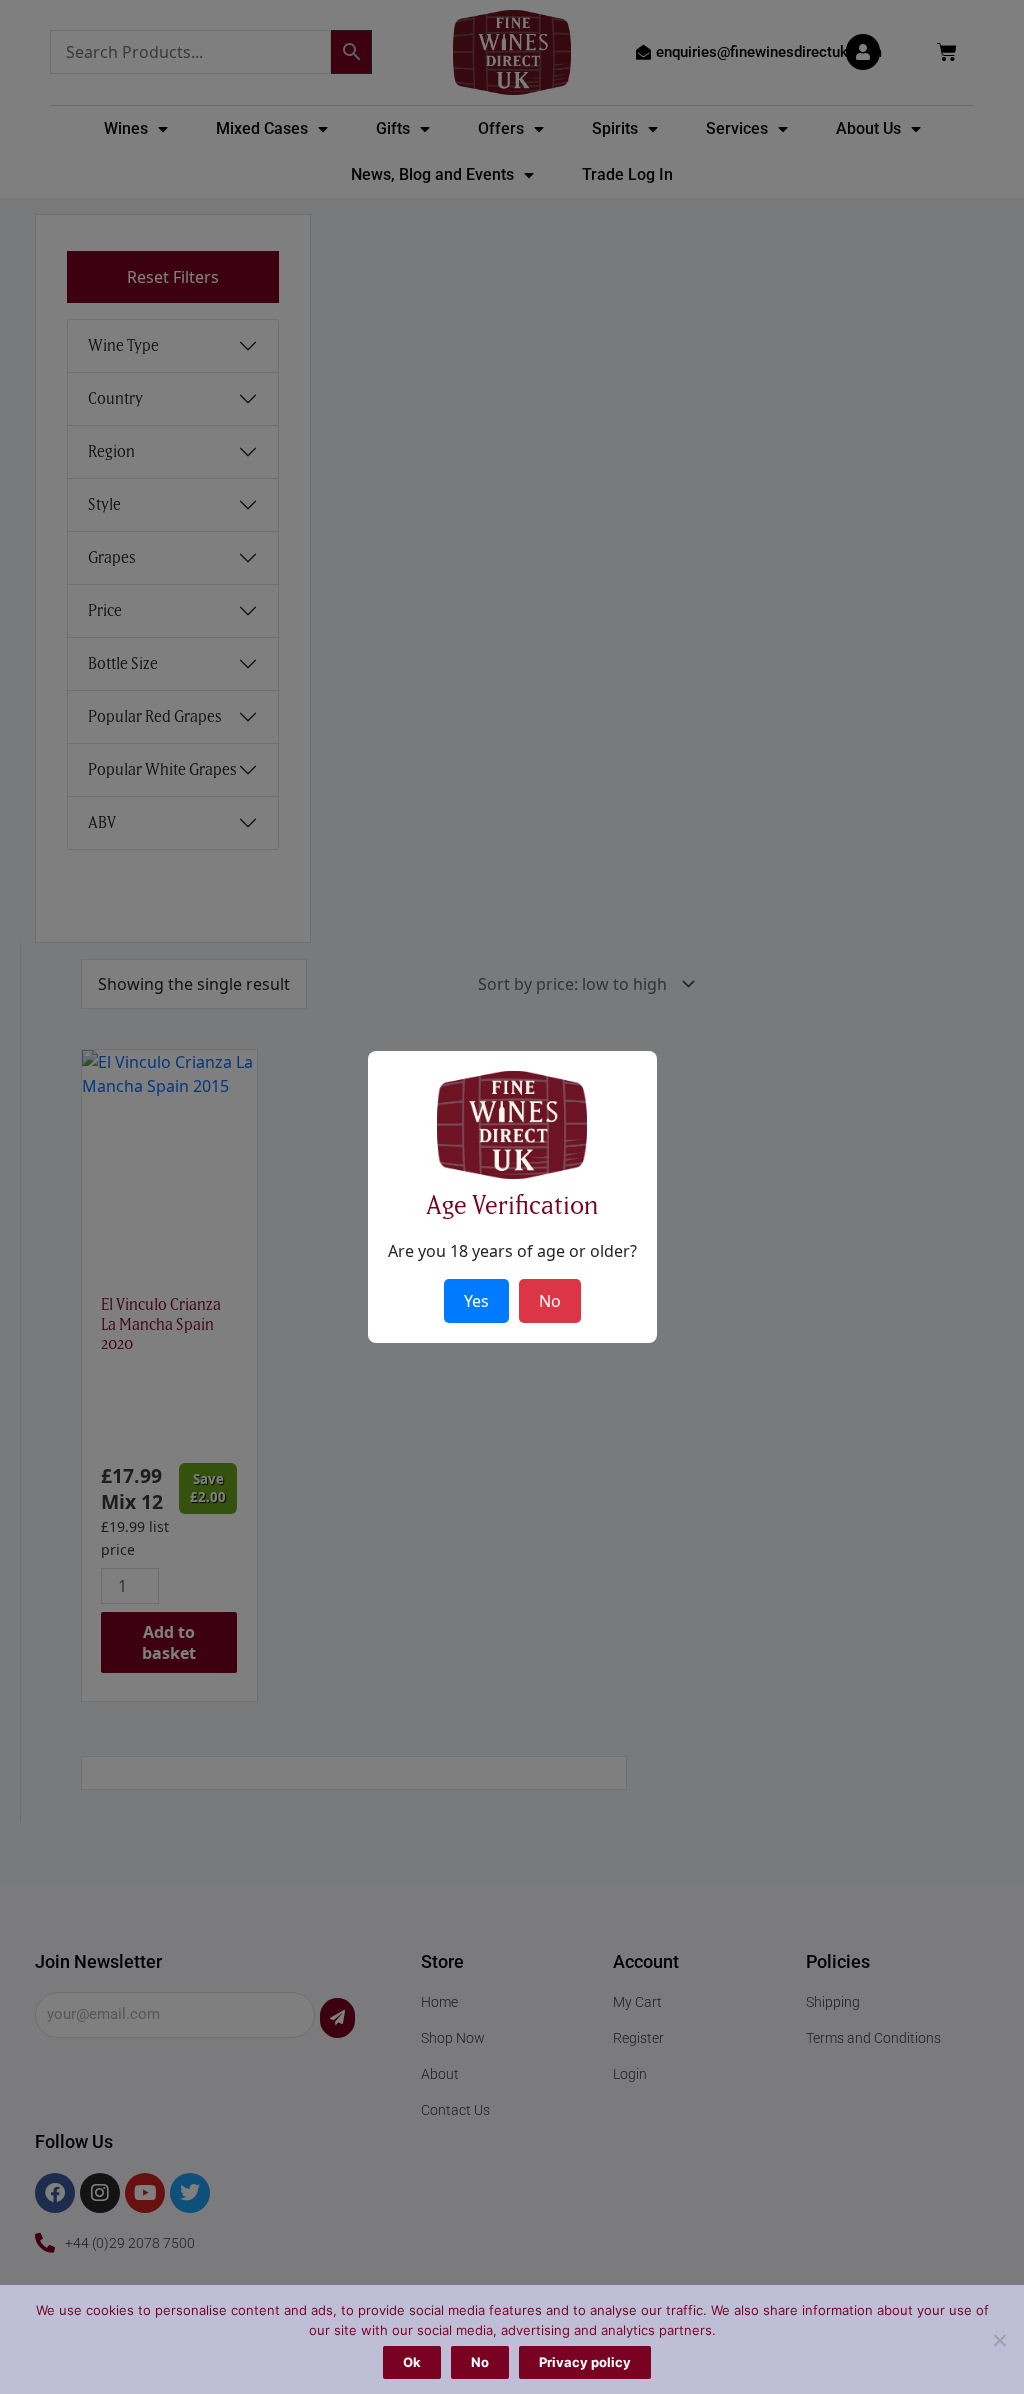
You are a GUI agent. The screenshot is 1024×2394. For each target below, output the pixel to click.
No (480, 2362)
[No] (999, 2340)
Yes (476, 1301)
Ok (412, 2362)
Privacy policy (585, 2362)
